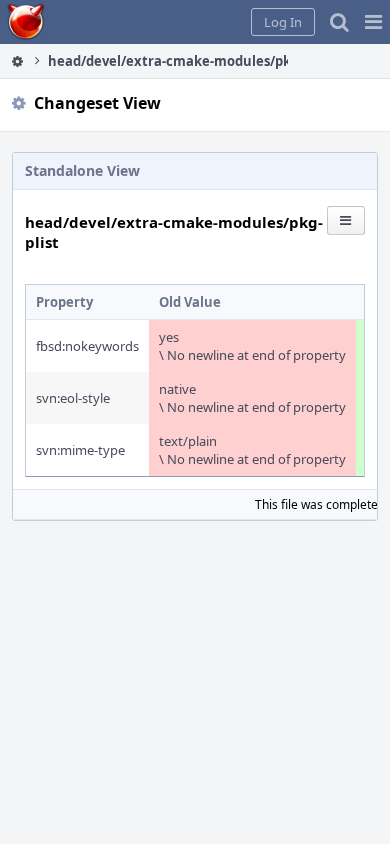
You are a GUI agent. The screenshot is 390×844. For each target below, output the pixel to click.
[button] (373, 22)
